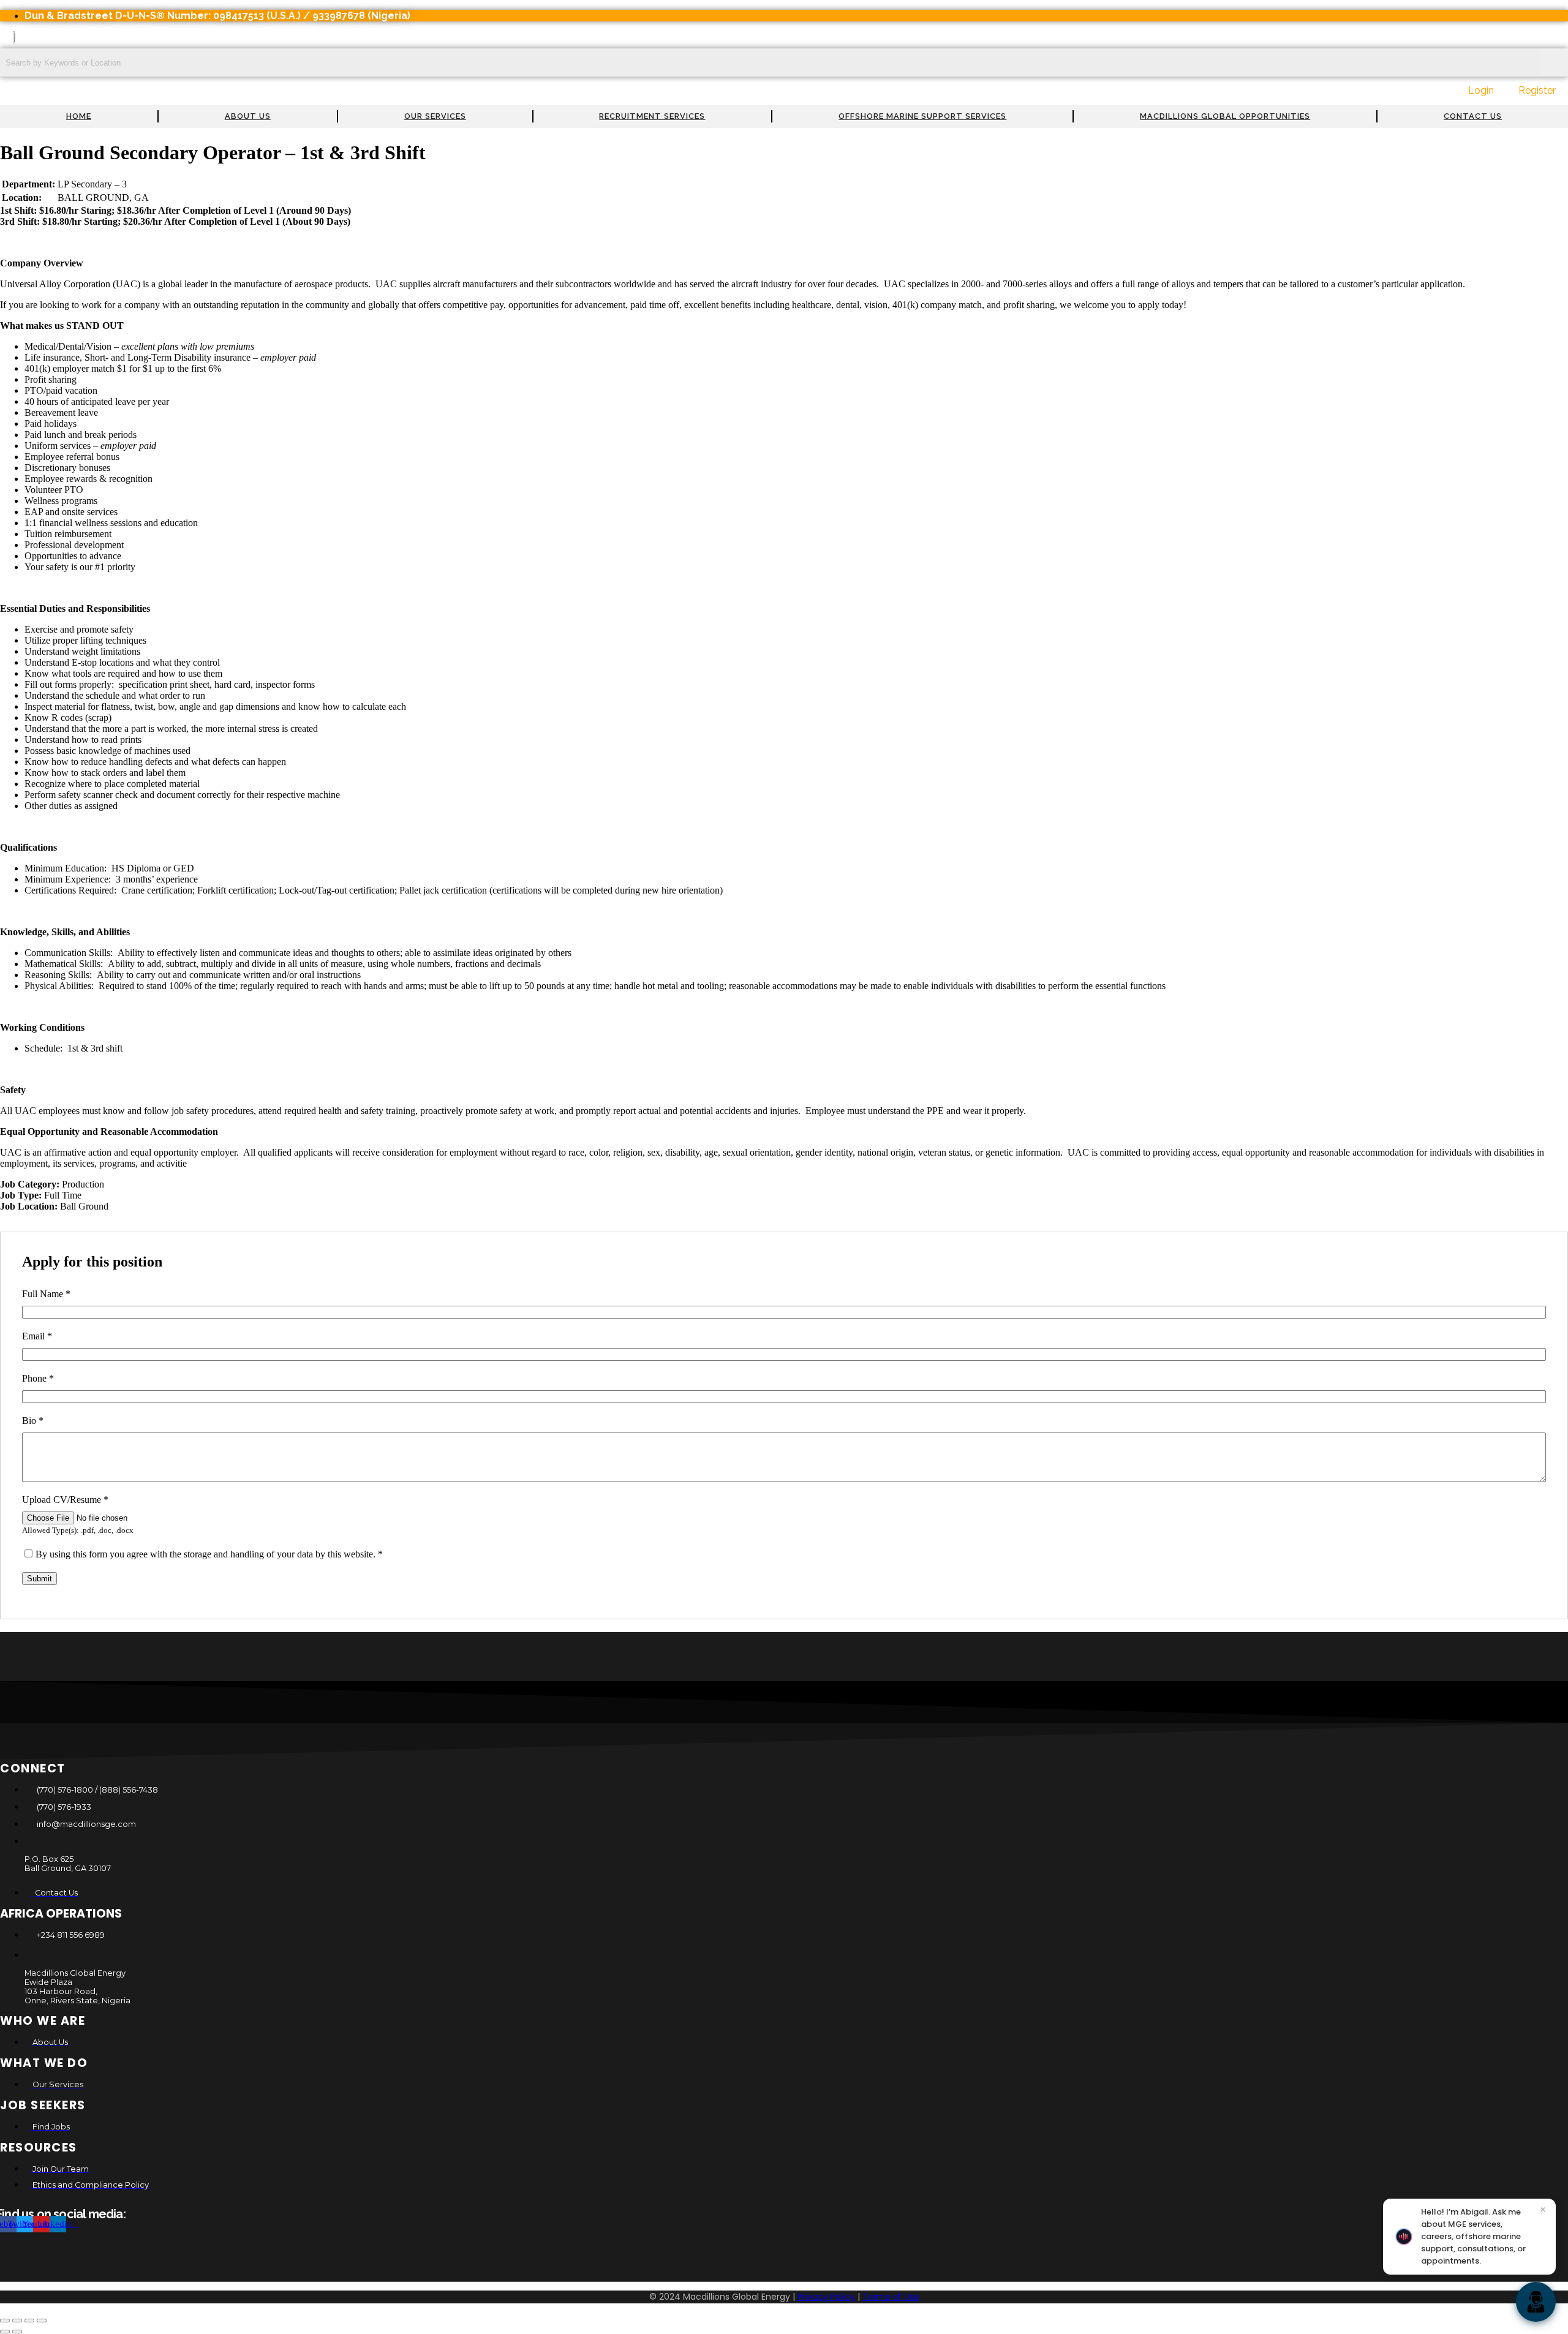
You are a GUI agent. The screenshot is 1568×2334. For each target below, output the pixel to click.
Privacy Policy (826, 2297)
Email (37, 1336)
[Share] (29, 2321)
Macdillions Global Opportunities (1225, 116)
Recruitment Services (652, 116)
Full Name (46, 1294)
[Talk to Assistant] (1536, 2302)
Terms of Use (891, 2297)
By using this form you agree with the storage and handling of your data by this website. (209, 1554)
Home (79, 116)
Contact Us (1473, 116)
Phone (38, 1378)
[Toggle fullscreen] (17, 2321)
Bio (33, 1421)
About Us (248, 116)
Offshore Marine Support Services (922, 116)
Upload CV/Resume (65, 1500)
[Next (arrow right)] (17, 2332)
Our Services (435, 116)
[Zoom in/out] (5, 2321)
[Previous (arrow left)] (5, 2332)
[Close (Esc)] (42, 2321)
